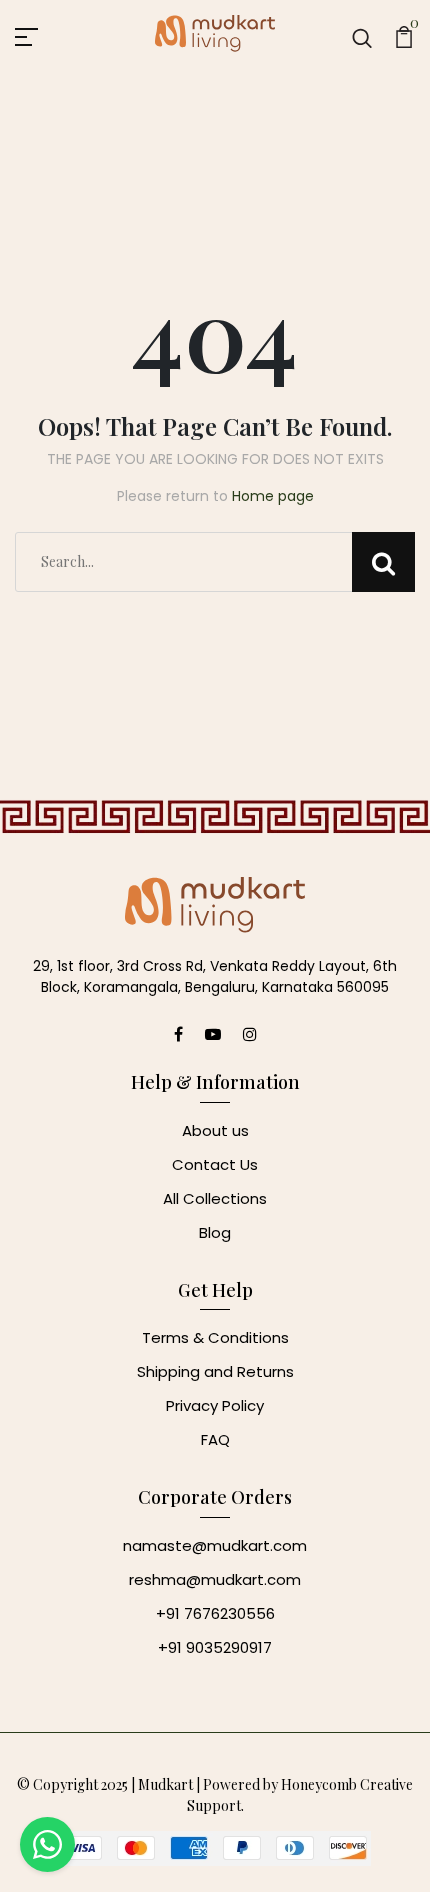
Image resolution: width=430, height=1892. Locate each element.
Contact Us (215, 1164)
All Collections (215, 1198)
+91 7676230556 (215, 1613)
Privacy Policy (215, 1405)
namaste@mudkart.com (215, 1545)
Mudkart (165, 1784)
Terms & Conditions (215, 1337)
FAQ (215, 1439)
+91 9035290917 (215, 1647)
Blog (215, 1232)
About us (215, 1130)
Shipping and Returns (215, 1371)
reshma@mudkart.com (215, 1579)
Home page (273, 496)
